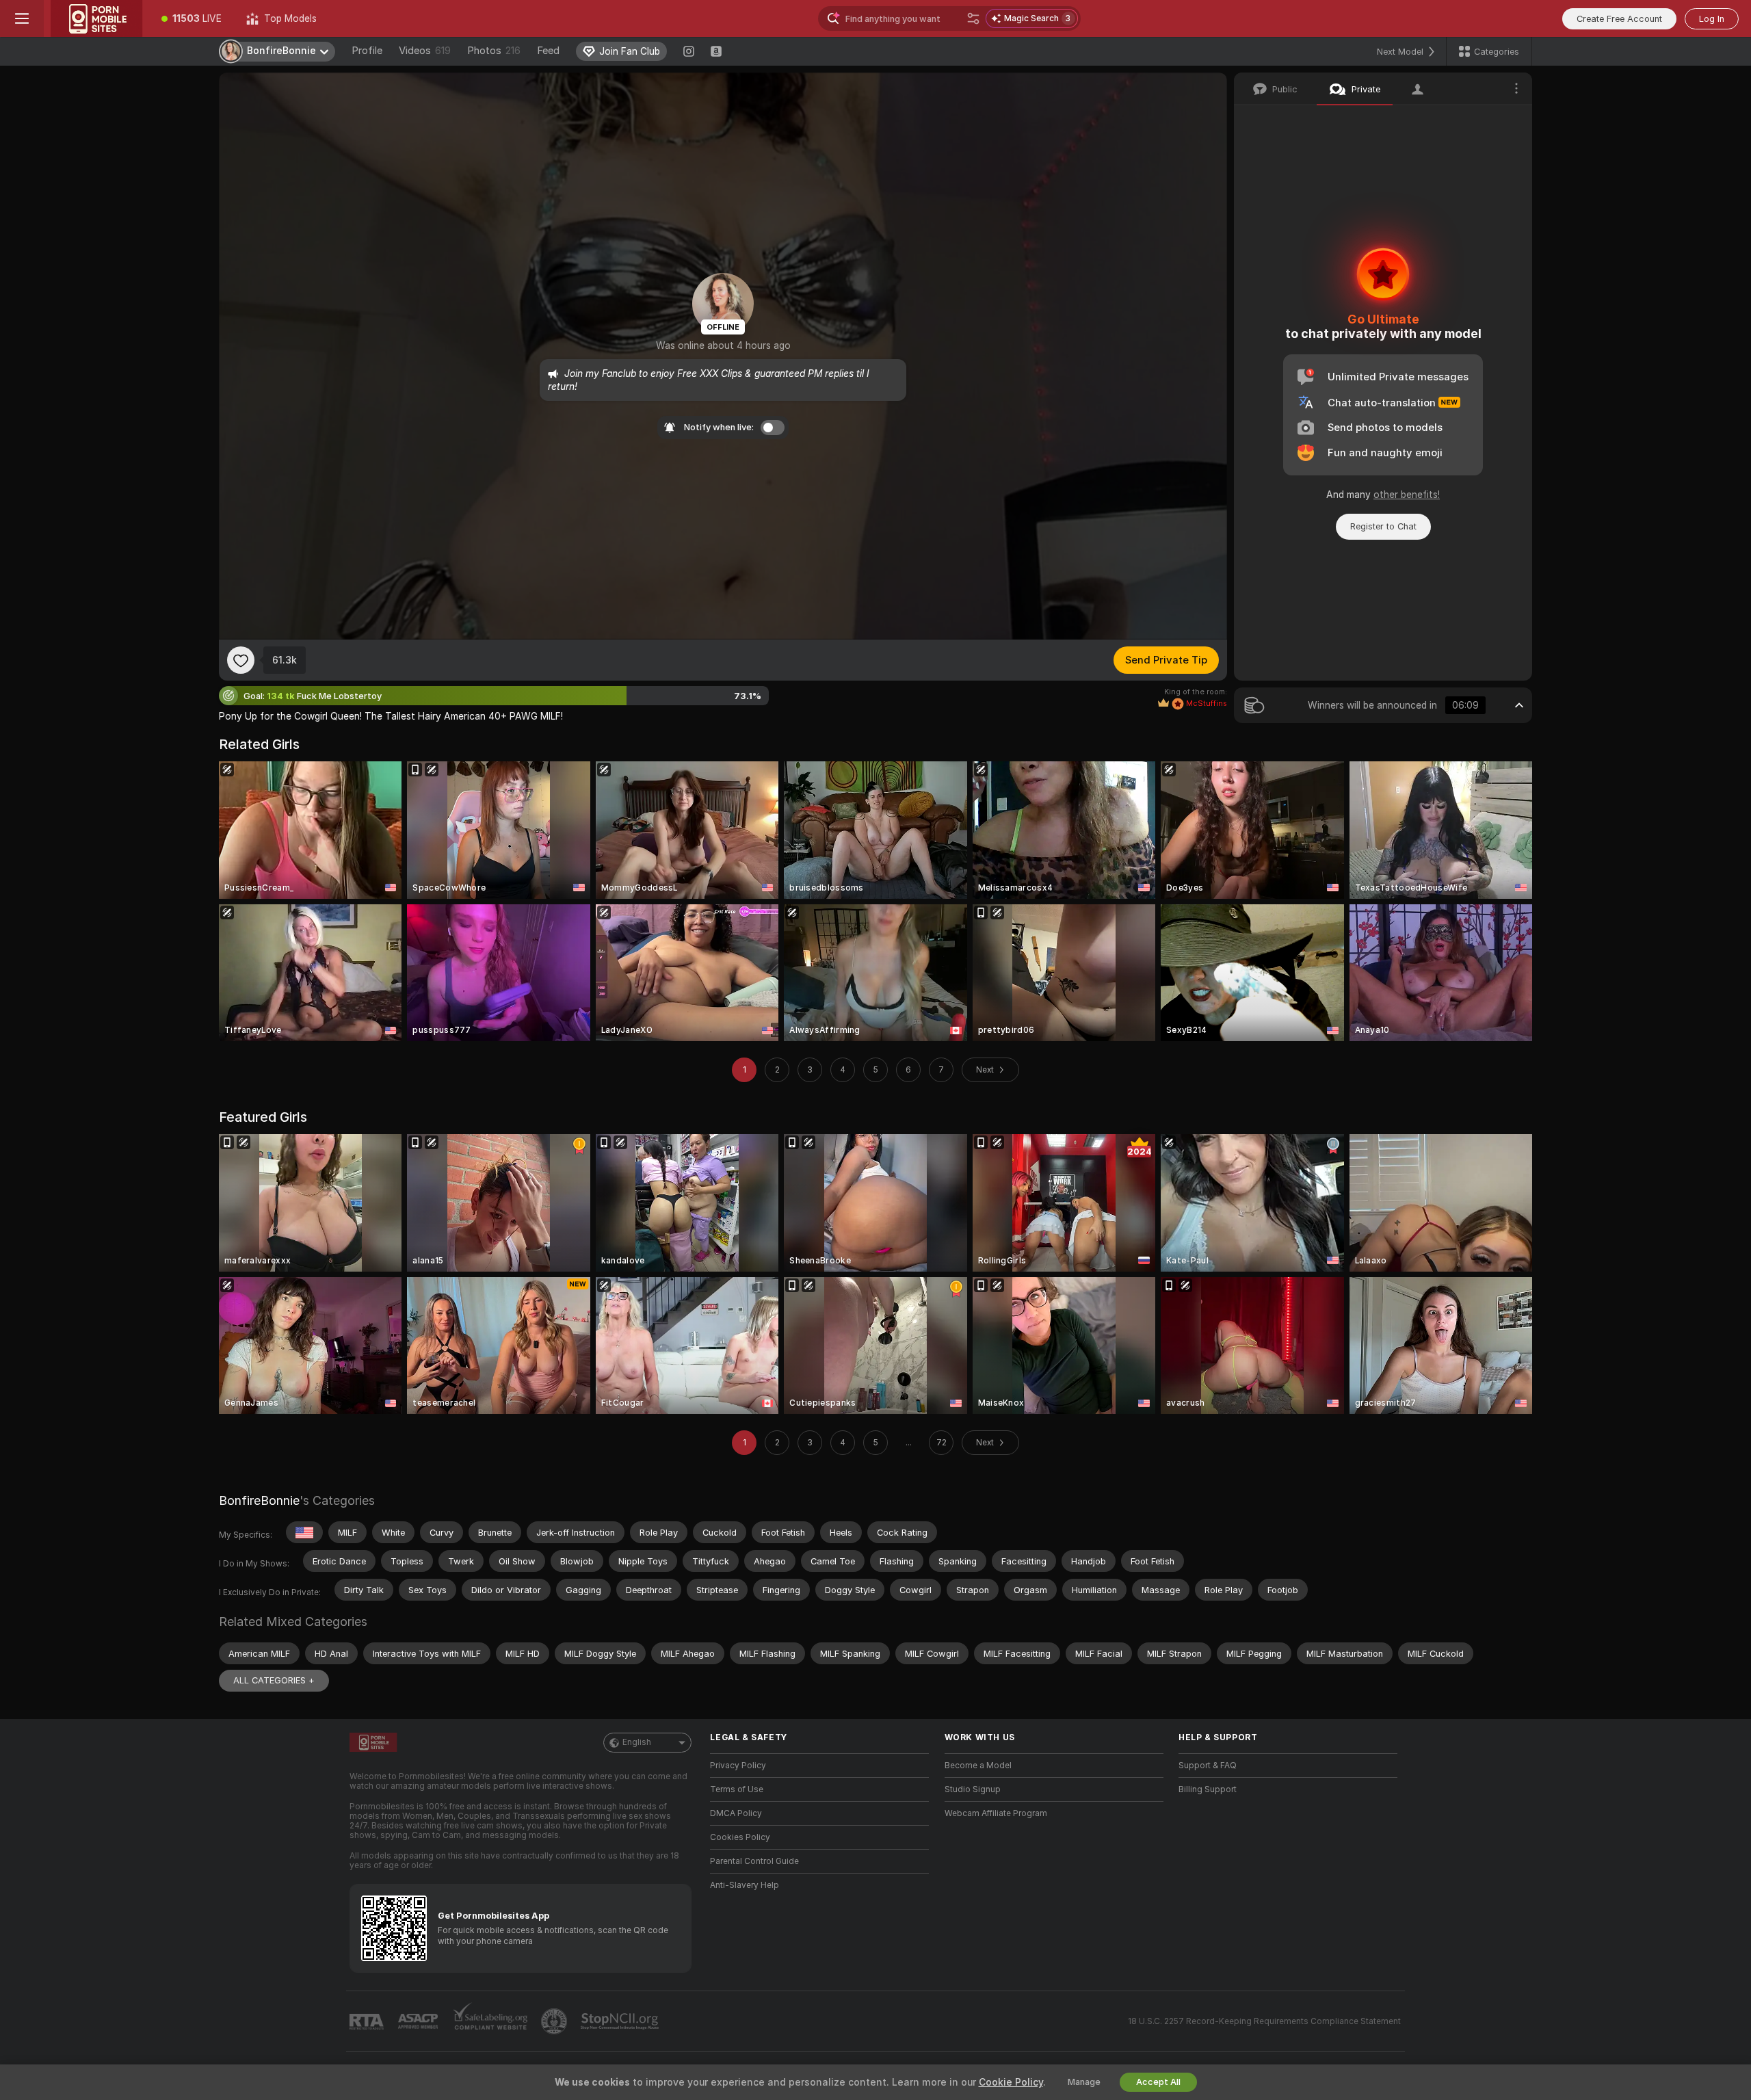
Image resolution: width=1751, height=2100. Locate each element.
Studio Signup (973, 1789)
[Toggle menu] (22, 18)
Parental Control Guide (754, 1861)
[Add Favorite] (241, 660)
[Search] (973, 18)
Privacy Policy (738, 1766)
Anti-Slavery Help (745, 1885)
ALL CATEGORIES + (274, 1680)
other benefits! (1407, 495)
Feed (548, 51)
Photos (494, 51)
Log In (1712, 19)
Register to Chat (1383, 526)
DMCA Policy (736, 1813)
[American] (304, 1532)
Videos (425, 51)
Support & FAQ (1208, 1766)
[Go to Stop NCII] (621, 2021)
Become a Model (978, 1766)
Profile (367, 51)
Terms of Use (737, 1789)
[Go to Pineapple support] (555, 2021)
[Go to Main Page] (96, 18)
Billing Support (1208, 1789)
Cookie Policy (1011, 2082)
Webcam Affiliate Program (996, 1813)
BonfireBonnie (259, 1500)
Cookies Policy (740, 1837)
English (637, 1742)
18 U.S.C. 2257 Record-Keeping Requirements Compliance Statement (1264, 2021)
